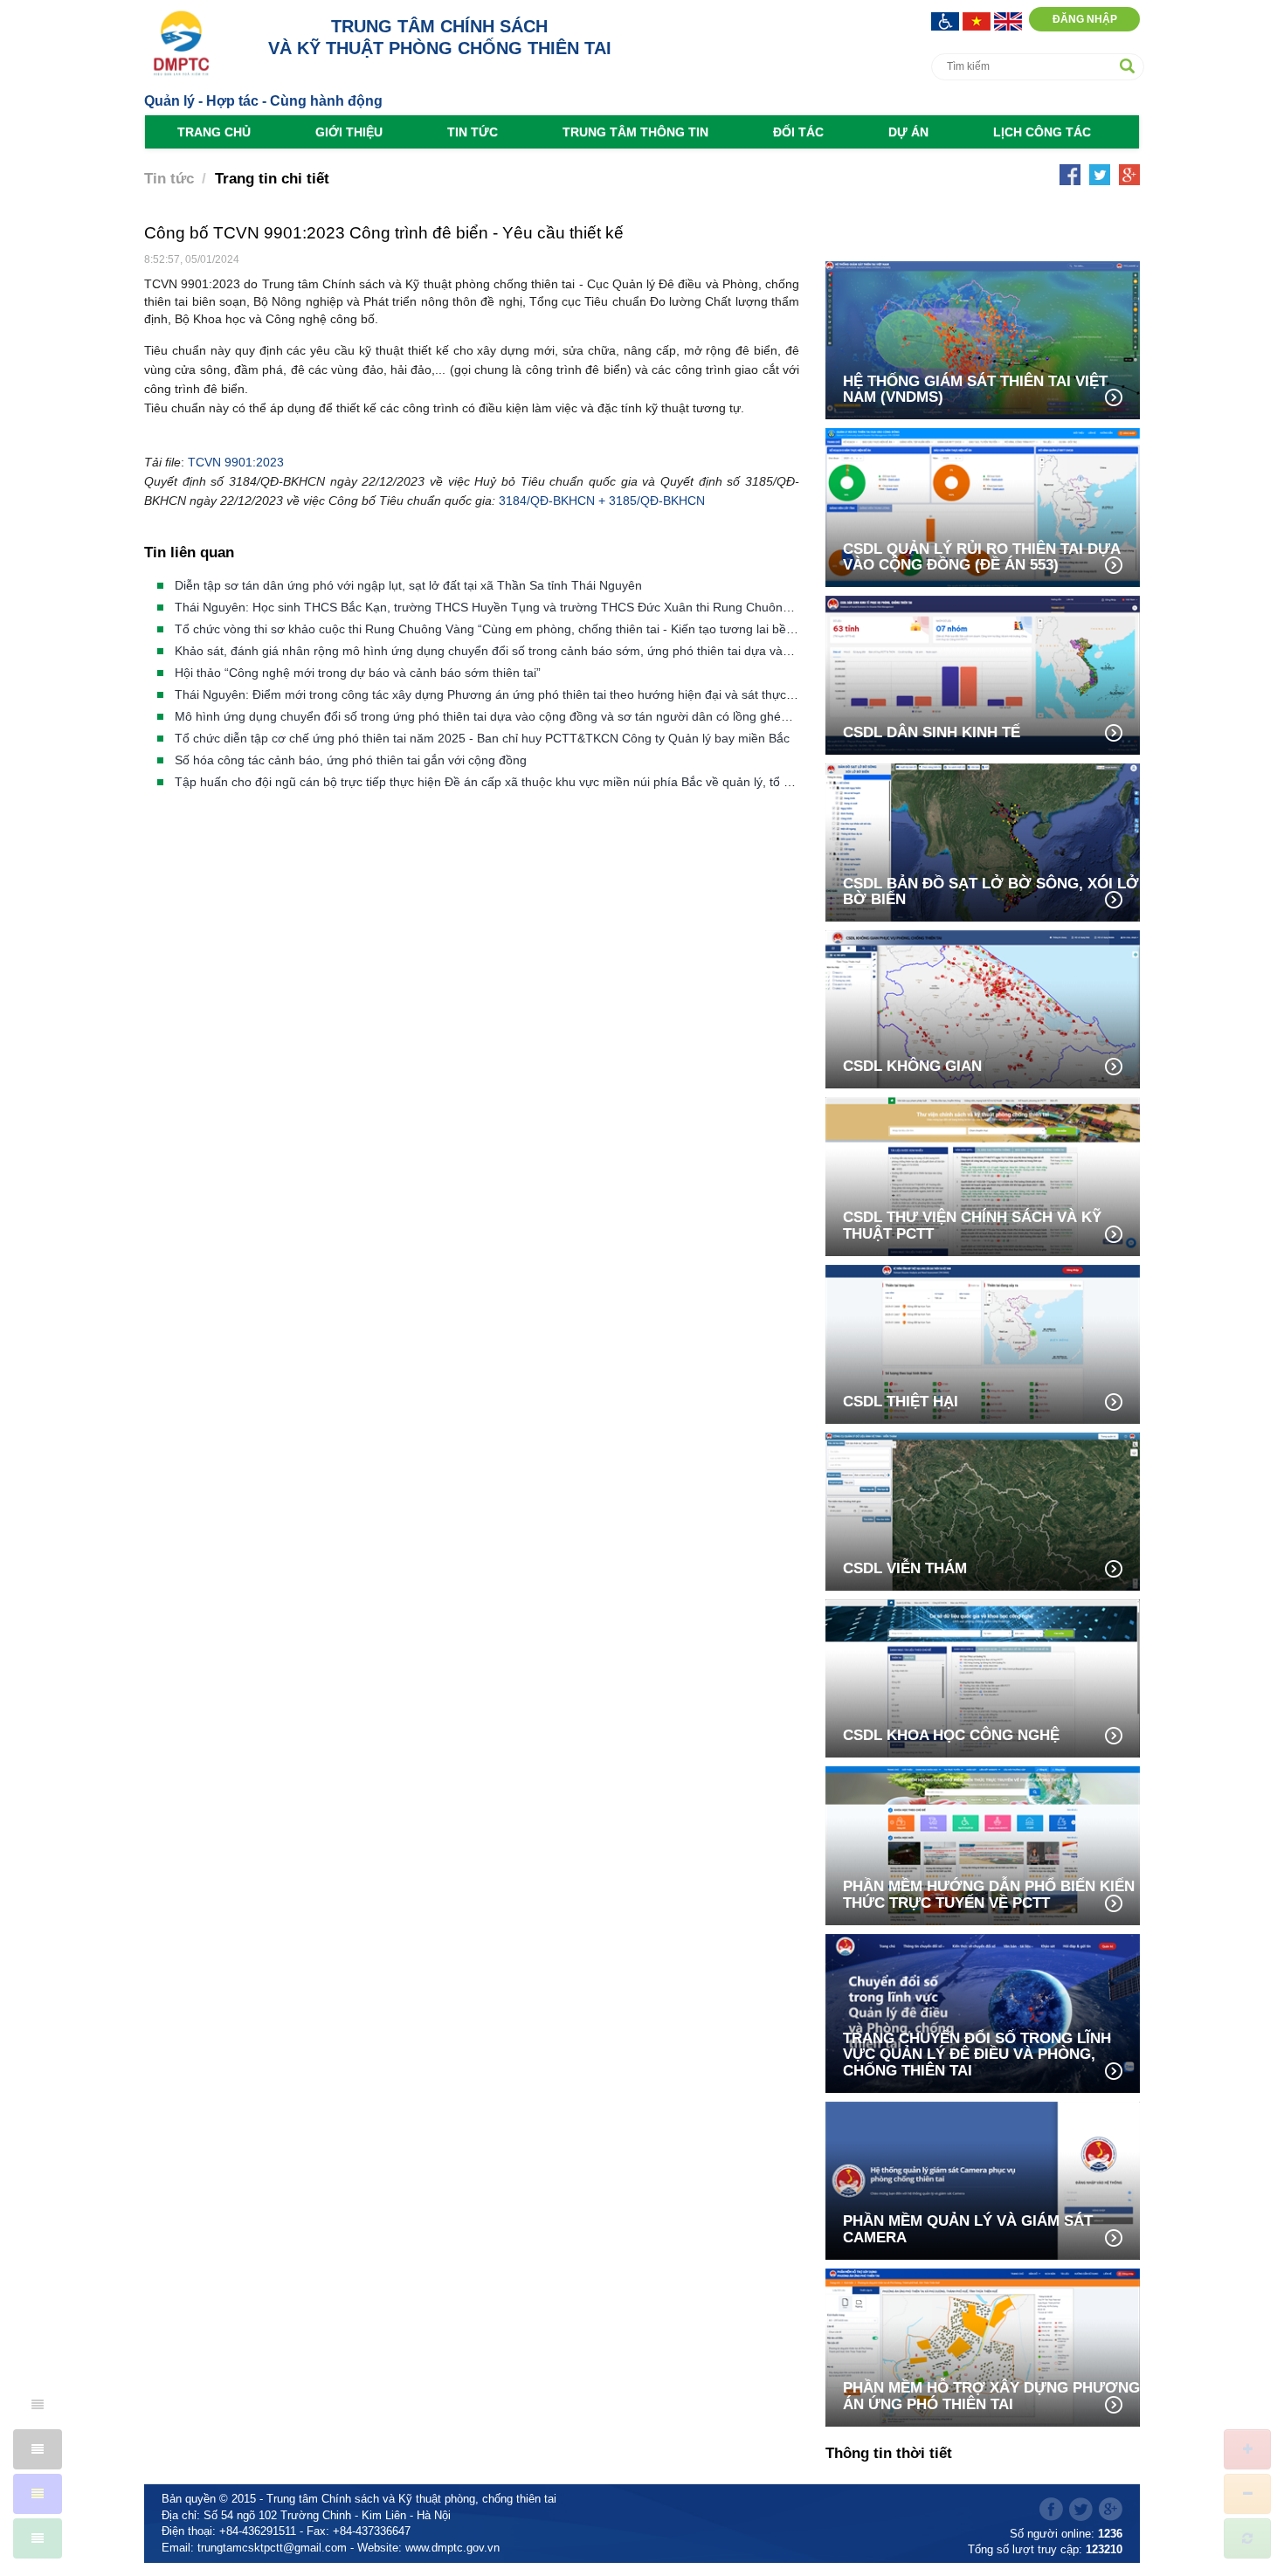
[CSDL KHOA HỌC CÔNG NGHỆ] (983, 1677)
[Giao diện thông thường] (38, 2538)
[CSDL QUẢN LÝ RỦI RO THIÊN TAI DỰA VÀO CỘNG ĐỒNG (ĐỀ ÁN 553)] (983, 506)
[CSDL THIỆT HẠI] (983, 1343)
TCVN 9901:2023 (236, 462)
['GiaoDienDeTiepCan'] (947, 20)
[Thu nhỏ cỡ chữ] (1247, 2494)
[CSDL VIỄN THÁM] (983, 1510)
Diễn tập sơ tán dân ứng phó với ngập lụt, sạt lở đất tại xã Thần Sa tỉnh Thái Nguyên (408, 585)
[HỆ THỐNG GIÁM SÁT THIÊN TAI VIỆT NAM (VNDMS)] (983, 339)
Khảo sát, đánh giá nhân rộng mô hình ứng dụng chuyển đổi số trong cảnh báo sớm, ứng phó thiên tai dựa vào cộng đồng (513, 651)
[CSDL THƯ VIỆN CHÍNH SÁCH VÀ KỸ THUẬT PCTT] (983, 1175)
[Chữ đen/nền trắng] (38, 2405)
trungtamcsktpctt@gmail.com (272, 2548)
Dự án (908, 132)
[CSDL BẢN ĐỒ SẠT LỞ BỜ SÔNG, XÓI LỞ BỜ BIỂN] (983, 841)
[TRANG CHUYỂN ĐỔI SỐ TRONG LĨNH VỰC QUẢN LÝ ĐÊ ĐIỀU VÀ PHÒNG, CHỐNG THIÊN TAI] (983, 2012)
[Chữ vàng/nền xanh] (38, 2494)
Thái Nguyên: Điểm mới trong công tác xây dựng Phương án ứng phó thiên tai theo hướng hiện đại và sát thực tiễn (492, 694)
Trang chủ (214, 132)
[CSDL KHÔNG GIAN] (983, 1008)
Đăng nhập (1085, 19)
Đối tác (798, 132)
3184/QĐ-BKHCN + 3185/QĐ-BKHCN (602, 501)
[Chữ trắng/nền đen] (38, 2449)
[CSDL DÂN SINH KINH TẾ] (983, 674)
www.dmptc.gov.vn (452, 2548)
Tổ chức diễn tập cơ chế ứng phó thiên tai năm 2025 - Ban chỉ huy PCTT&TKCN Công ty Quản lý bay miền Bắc (482, 738)
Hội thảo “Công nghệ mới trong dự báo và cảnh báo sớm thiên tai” (358, 673)
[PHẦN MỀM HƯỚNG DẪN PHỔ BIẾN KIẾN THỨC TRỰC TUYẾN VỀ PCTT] (983, 1844)
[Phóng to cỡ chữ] (1247, 2449)
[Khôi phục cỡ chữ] (1247, 2538)
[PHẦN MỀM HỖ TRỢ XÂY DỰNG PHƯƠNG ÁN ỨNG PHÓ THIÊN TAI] (983, 2346)
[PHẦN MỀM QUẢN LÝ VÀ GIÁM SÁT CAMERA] (983, 2179)
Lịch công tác (1042, 132)
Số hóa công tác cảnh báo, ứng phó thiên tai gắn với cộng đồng (351, 760)
